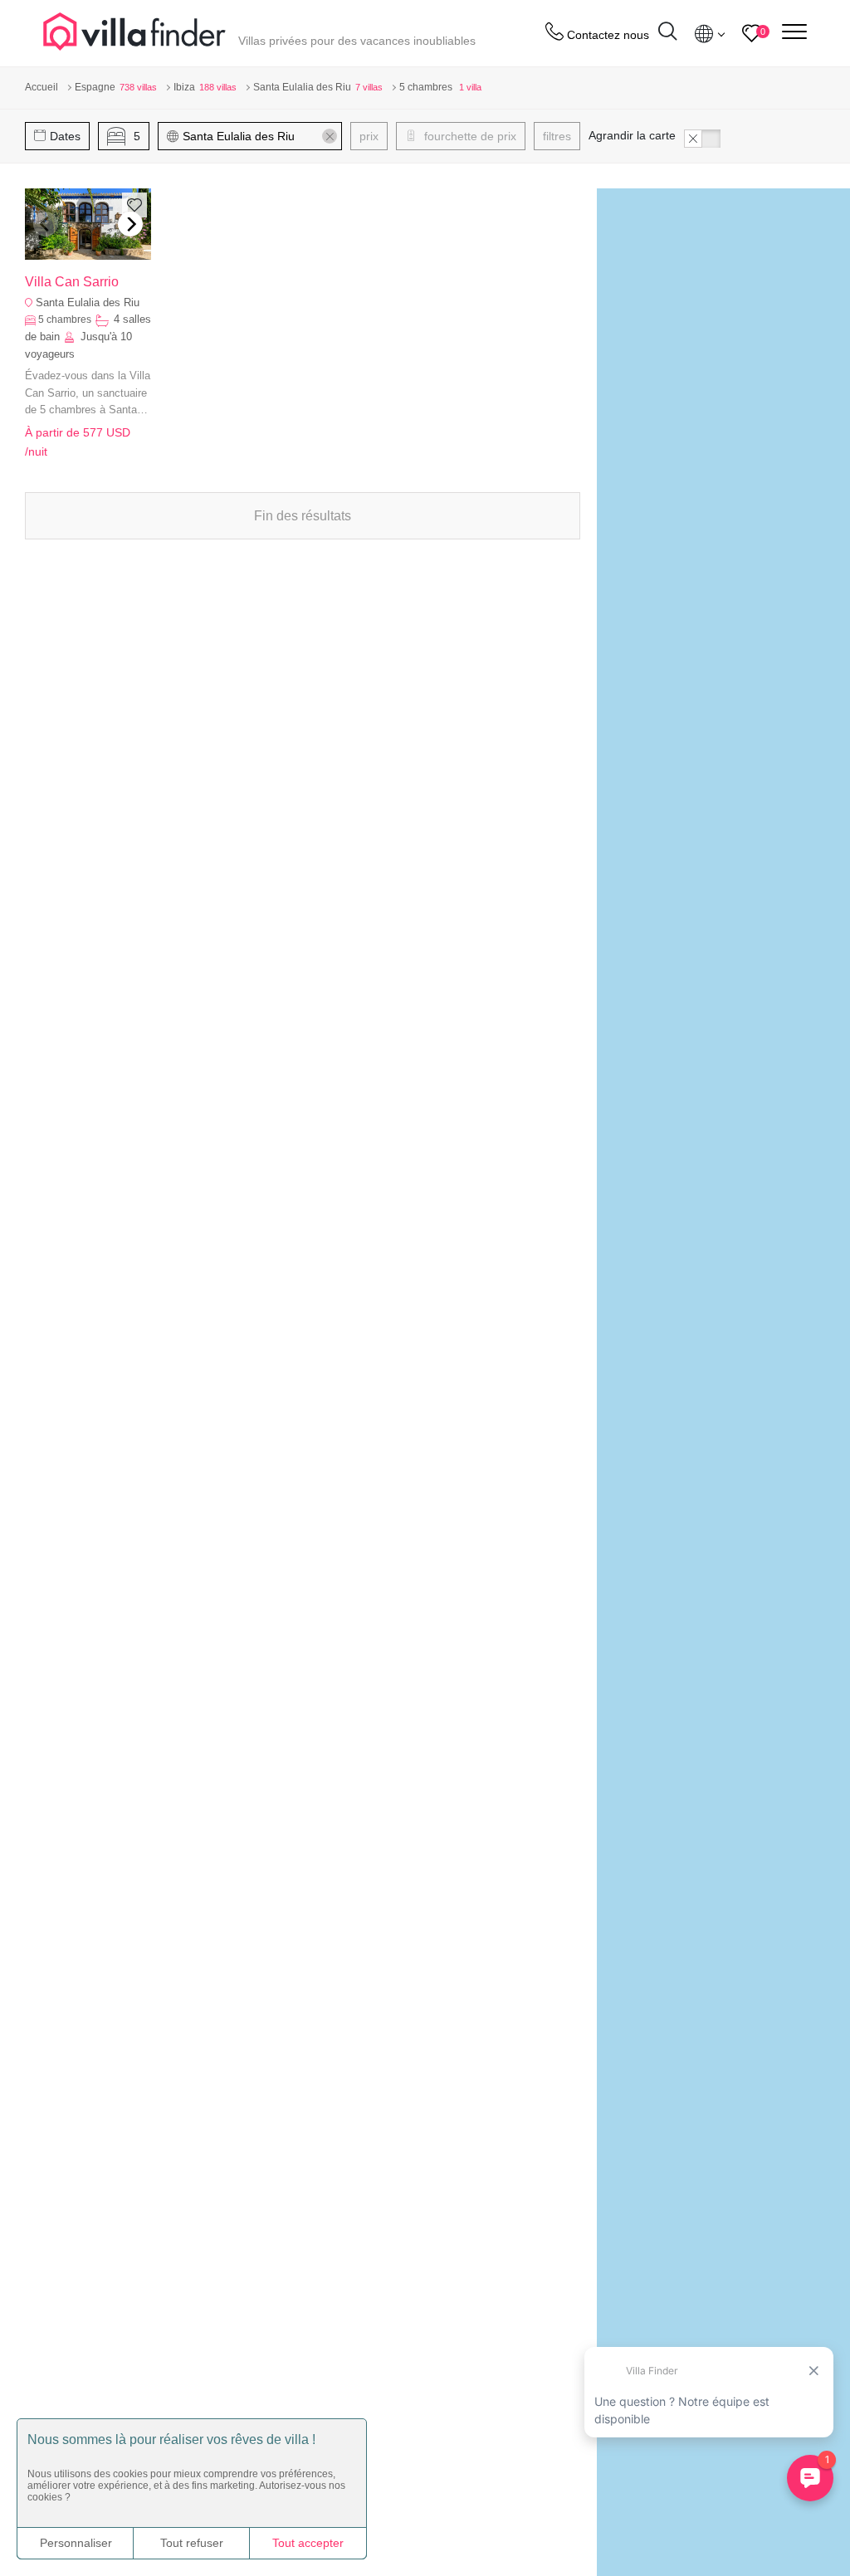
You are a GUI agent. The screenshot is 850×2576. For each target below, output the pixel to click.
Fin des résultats (303, 516)
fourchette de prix (469, 136)
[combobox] (258, 136)
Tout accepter (308, 2543)
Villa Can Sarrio (72, 282)
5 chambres (65, 320)
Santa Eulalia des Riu (88, 302)
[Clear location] (330, 136)
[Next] (130, 224)
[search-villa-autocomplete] (667, 34)
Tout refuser (192, 2543)
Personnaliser (76, 2543)
